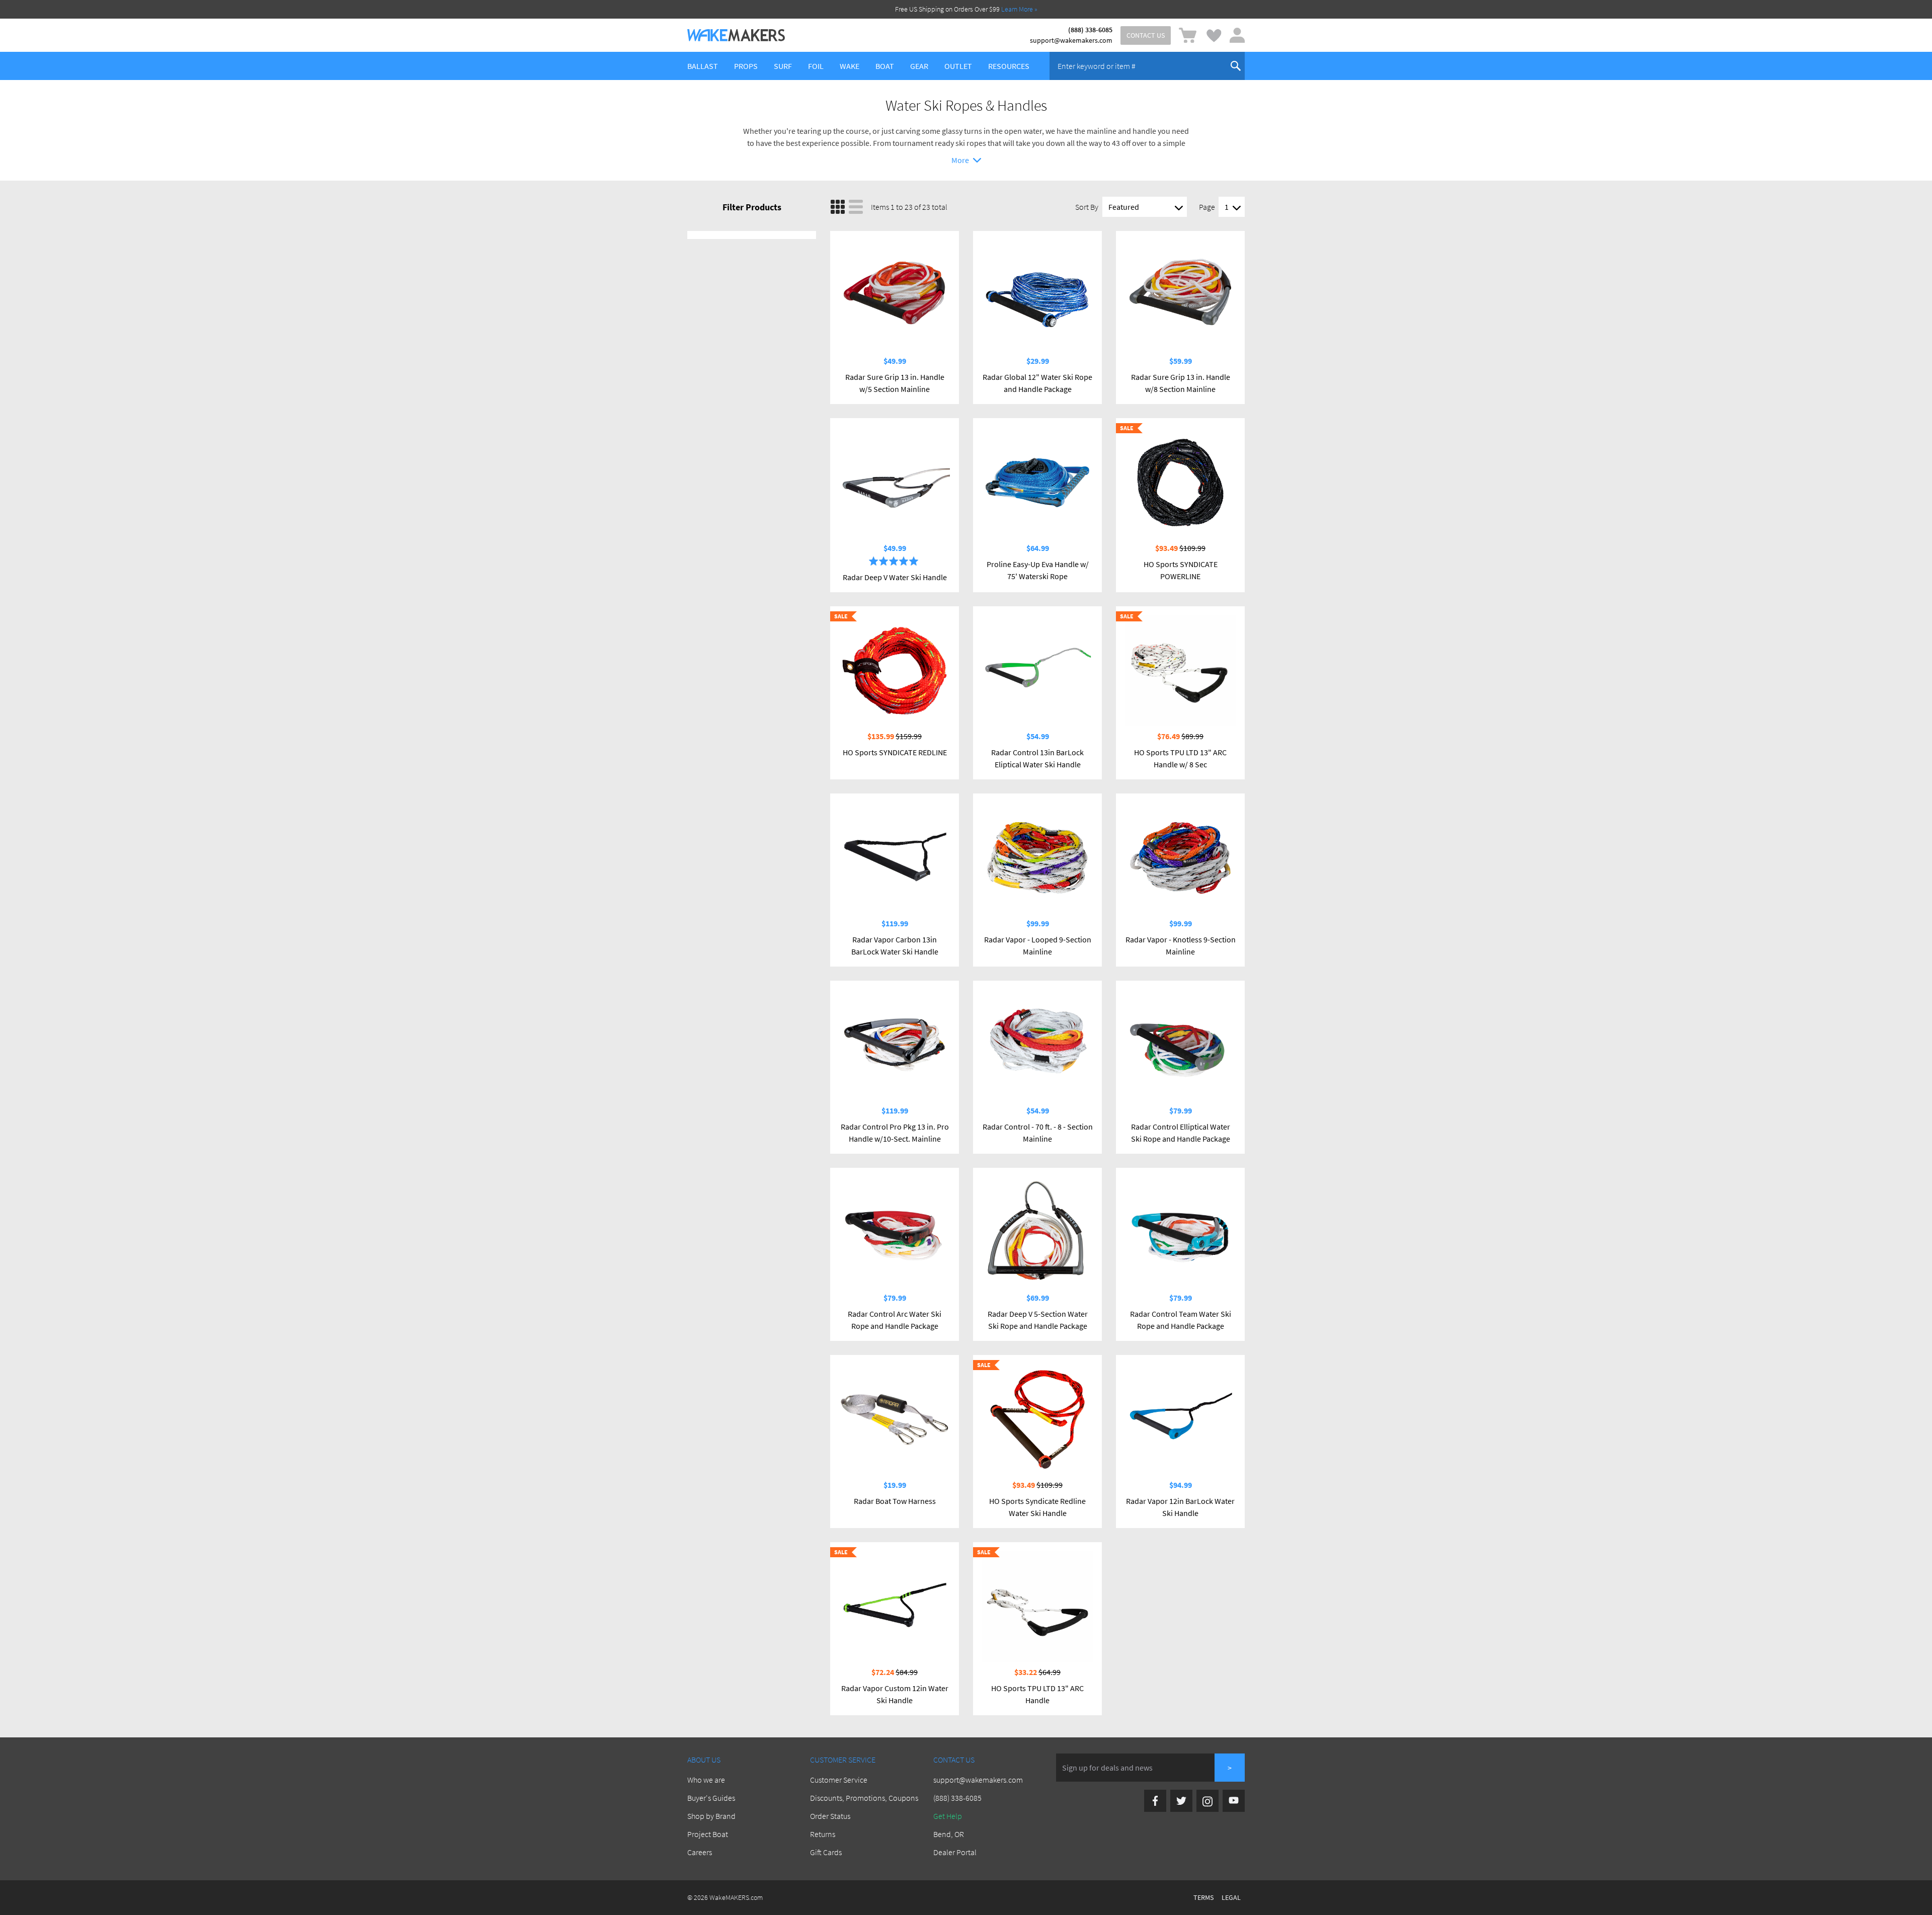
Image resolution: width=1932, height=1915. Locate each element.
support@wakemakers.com (1071, 40)
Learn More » (1019, 9)
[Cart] (1188, 35)
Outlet (958, 66)
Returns (823, 1834)
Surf (783, 66)
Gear (919, 66)
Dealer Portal (955, 1852)
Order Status (830, 1816)
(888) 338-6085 (1090, 30)
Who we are (706, 1780)
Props (746, 66)
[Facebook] (1155, 1801)
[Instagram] (1207, 1801)
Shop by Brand (711, 1816)
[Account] (1237, 35)
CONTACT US (1146, 35)
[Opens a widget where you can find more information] (38, 1897)
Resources (1009, 66)
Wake (850, 66)
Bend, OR (949, 1834)
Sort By (1087, 207)
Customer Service (839, 1780)
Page (1207, 207)
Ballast (703, 66)
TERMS (1203, 1897)
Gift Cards (826, 1852)
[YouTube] (1234, 1801)
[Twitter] (1181, 1801)
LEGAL (1231, 1897)
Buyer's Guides (711, 1798)
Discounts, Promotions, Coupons (864, 1798)
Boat (885, 66)
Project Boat (708, 1834)
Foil (816, 66)
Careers (700, 1852)
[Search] (1236, 66)
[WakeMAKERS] (736, 35)
